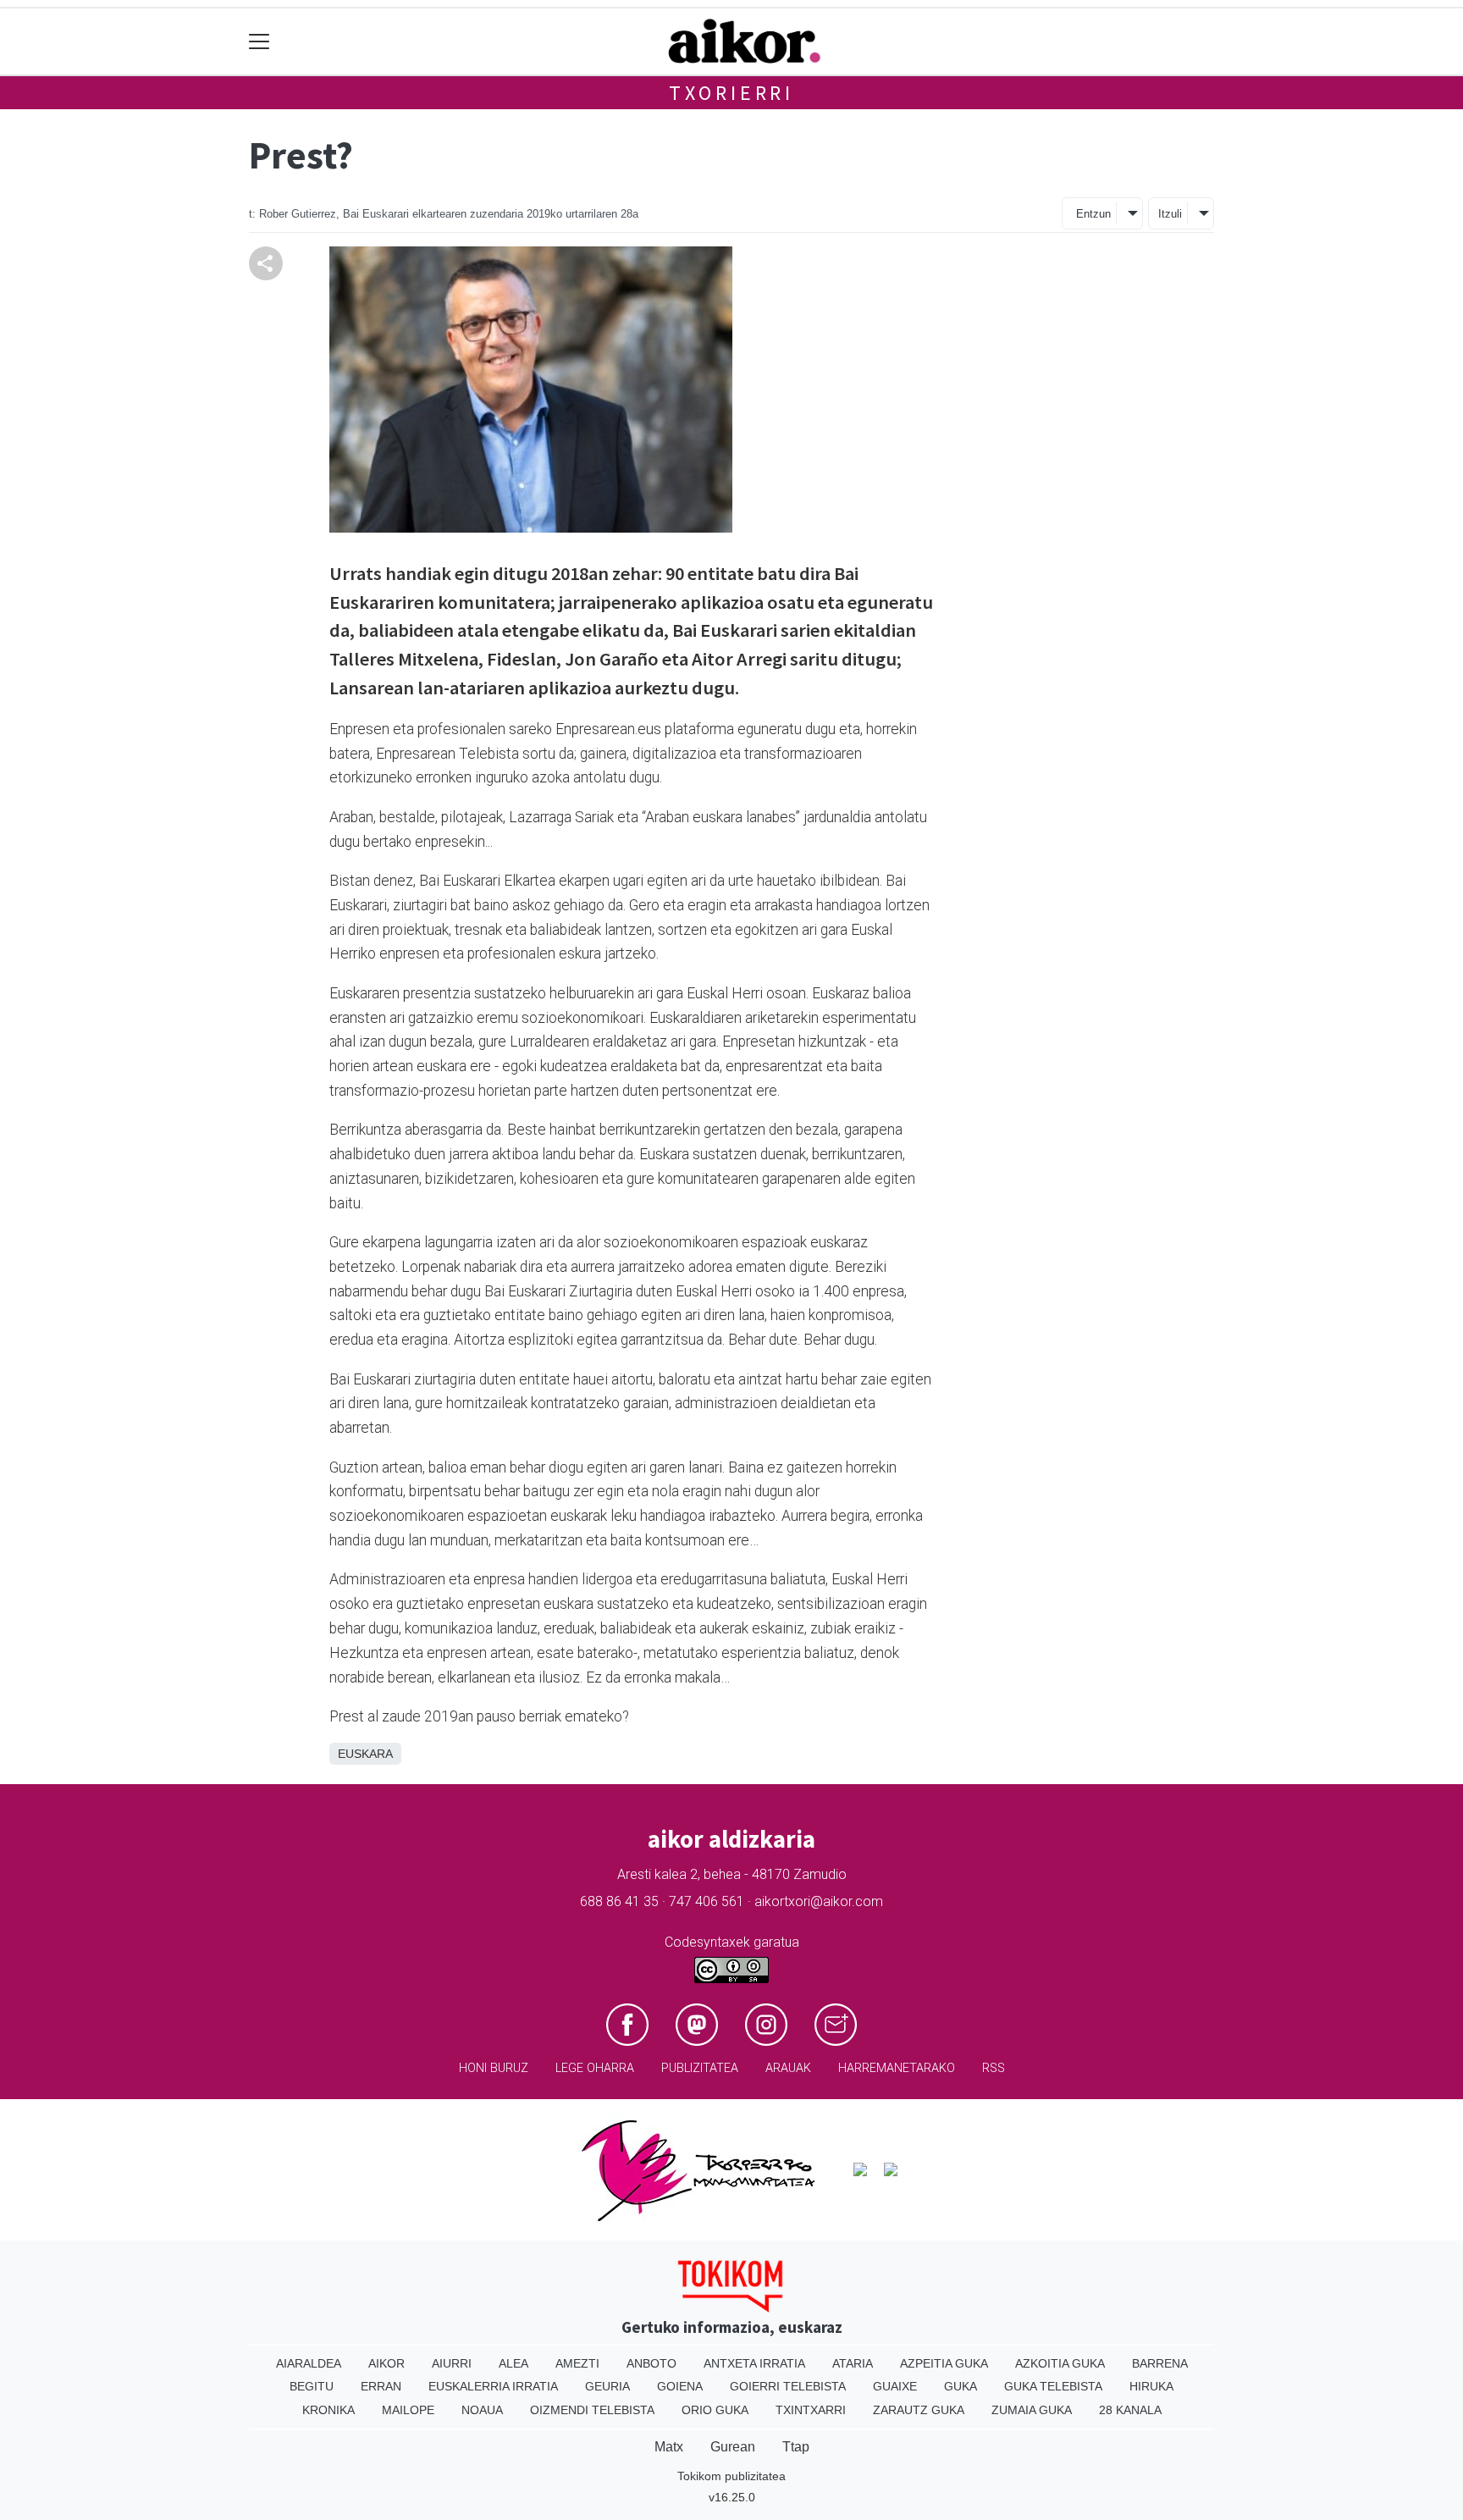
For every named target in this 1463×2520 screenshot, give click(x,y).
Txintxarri (811, 2410)
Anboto (651, 2363)
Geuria (607, 2386)
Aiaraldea (309, 2363)
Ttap (796, 2447)
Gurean (733, 2447)
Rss (994, 2068)
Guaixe (895, 2386)
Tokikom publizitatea (731, 2476)
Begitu (312, 2386)
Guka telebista (1053, 2386)
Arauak (788, 2068)
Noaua (482, 2410)
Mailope (408, 2410)
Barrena (1160, 2363)
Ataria (853, 2363)
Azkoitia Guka (1060, 2363)
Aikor (386, 2363)
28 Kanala (1130, 2410)
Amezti (577, 2363)
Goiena (680, 2386)
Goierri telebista (788, 2386)
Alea (513, 2363)
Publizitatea (700, 2068)
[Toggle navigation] (259, 42)
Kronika (328, 2410)
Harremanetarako (897, 2068)
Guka (961, 2386)
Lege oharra (595, 2068)
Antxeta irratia (754, 2363)
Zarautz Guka (919, 2410)
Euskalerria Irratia (493, 2386)
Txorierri (731, 93)
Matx (669, 2447)
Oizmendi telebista (592, 2410)
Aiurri (452, 2363)
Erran (381, 2386)
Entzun (1093, 214)
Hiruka (1151, 2386)
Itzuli (1170, 214)
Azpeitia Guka (944, 2363)
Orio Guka (715, 2410)
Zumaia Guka (1032, 2410)
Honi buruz (494, 2068)
